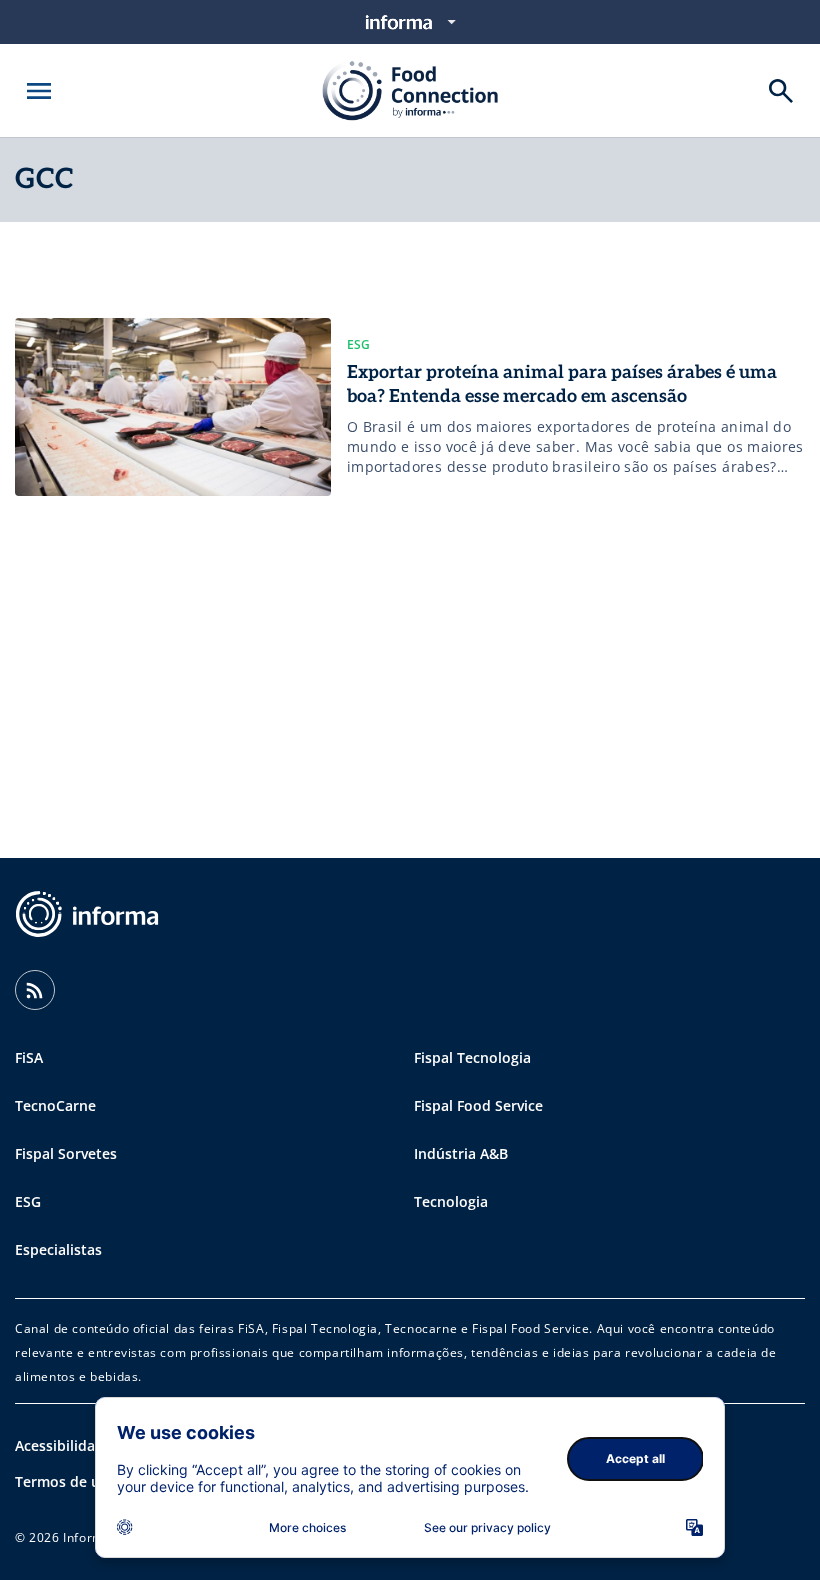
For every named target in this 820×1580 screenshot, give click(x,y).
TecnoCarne (55, 1105)
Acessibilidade (63, 1445)
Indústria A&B (461, 1153)
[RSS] (35, 990)
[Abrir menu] (39, 91)
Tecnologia (451, 1201)
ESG (28, 1201)
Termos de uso (65, 1481)
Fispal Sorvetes (66, 1153)
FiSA (29, 1057)
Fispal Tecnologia (472, 1057)
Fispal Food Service (478, 1105)
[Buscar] (781, 91)
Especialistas (58, 1249)
